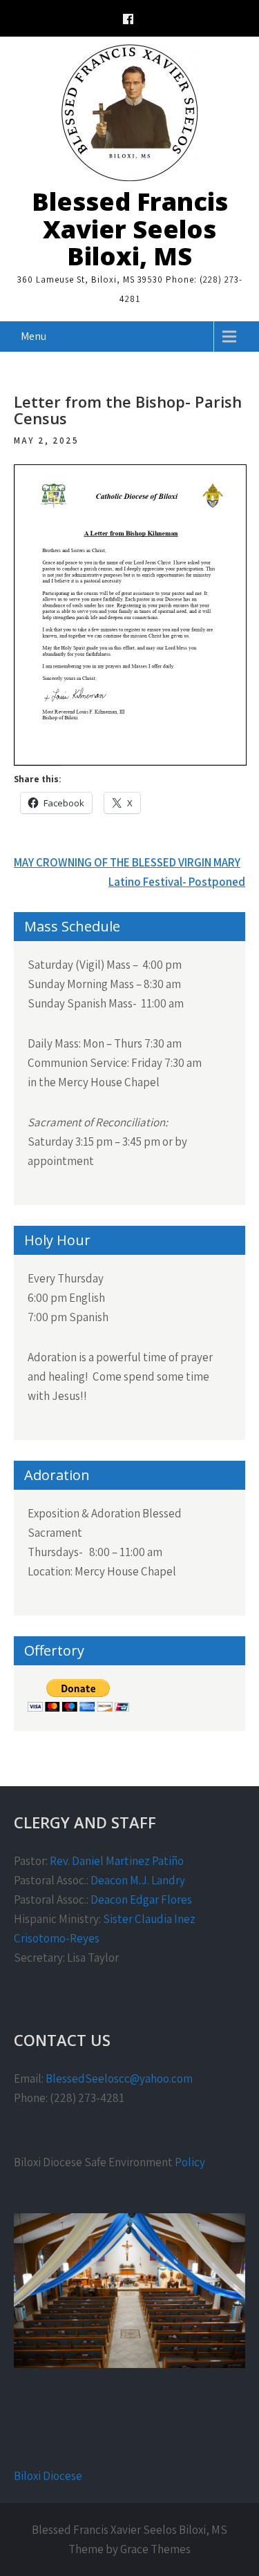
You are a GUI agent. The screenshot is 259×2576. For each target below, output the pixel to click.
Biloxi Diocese (48, 2476)
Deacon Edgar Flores (141, 1900)
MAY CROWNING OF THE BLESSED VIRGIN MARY (127, 862)
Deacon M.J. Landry (138, 1880)
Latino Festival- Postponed (177, 882)
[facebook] (128, 21)
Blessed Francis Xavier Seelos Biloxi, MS (130, 229)
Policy (190, 2162)
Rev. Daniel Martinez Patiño (117, 1861)
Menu (33, 336)
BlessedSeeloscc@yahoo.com (119, 2078)
